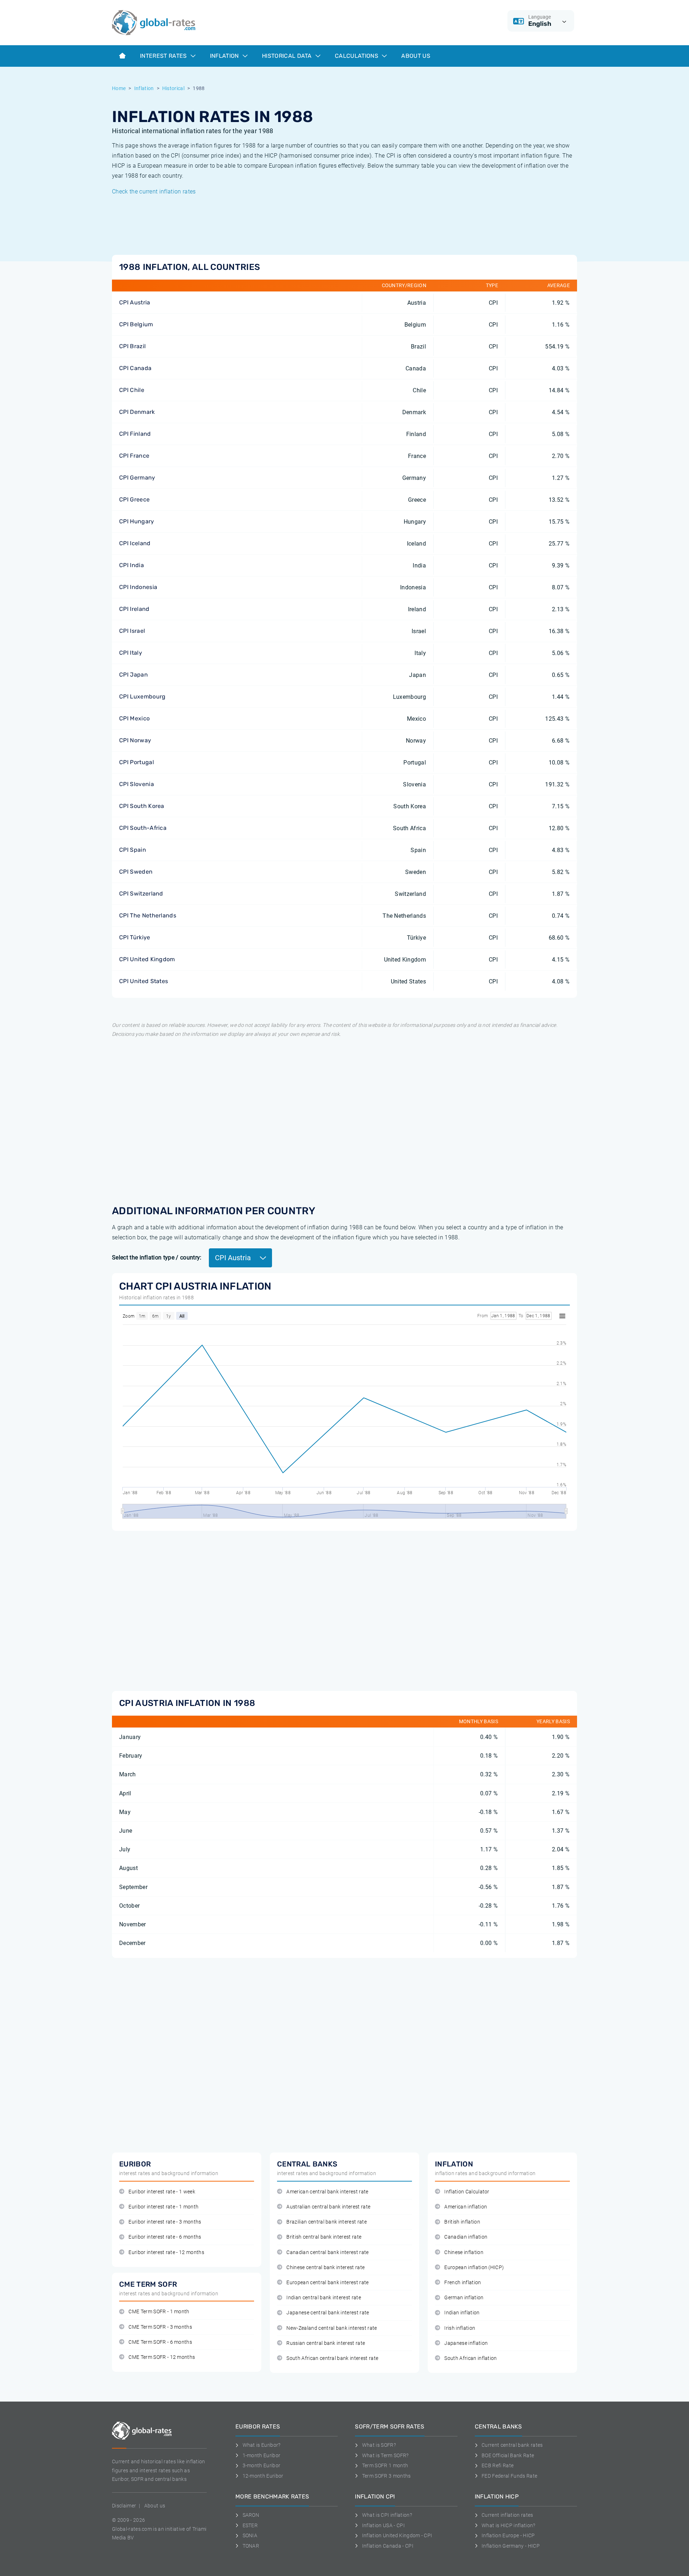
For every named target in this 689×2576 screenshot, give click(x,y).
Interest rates (164, 56)
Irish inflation (460, 2328)
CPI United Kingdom (147, 959)
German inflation (464, 2298)
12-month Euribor (263, 2476)
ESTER (250, 2525)
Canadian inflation (466, 2237)
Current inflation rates (507, 2515)
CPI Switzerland (141, 894)
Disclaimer (124, 2506)
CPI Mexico (134, 718)
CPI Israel (132, 631)
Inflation (225, 56)
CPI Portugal (137, 762)
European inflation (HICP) (474, 2268)
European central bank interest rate (327, 2283)
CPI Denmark (137, 412)
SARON (251, 2515)
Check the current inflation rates (154, 191)
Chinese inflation (464, 2252)
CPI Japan (133, 675)
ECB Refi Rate (498, 2465)
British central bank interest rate (324, 2237)
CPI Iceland (135, 543)
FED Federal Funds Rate (509, 2476)
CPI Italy (131, 653)
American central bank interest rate (327, 2192)
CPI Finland (135, 434)
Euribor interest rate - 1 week (162, 2192)
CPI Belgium (136, 324)
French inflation (463, 2283)
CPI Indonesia (138, 587)
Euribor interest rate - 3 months (165, 2222)
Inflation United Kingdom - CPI (397, 2535)
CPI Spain (133, 850)
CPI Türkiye (135, 937)
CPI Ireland (134, 609)
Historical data (288, 56)
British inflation (462, 2222)
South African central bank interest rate (332, 2358)
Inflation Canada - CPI (388, 2546)
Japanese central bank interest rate (328, 2313)
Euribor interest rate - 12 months (166, 2252)
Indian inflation (462, 2313)
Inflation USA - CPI (383, 2525)
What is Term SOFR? (385, 2455)
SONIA (250, 2535)
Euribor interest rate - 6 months (165, 2237)
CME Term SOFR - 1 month (159, 2312)
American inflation (466, 2207)
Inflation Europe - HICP (508, 2535)
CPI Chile (132, 390)
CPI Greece (134, 499)
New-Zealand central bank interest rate (332, 2328)
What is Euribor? (262, 2445)
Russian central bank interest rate (326, 2343)
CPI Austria (135, 302)
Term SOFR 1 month (385, 2465)
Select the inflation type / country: (157, 1257)
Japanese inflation (466, 2343)
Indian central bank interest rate (324, 2298)
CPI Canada (135, 368)
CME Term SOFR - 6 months (160, 2342)
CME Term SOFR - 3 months (160, 2327)
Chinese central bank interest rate (325, 2268)
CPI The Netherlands (148, 915)
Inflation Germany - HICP (511, 2546)
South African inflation (470, 2358)
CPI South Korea (142, 806)
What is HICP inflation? (508, 2525)
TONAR (251, 2546)
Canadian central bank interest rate (327, 2252)
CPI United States (144, 981)
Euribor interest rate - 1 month (163, 2207)
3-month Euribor (261, 2465)
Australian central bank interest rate (328, 2207)
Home (119, 88)
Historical (173, 88)
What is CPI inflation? (387, 2515)
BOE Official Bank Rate (508, 2455)
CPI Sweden (136, 872)
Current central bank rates (512, 2445)
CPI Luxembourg (142, 696)
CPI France (134, 456)
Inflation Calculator (467, 2192)
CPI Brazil (132, 346)
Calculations (357, 56)
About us (416, 56)
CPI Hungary (137, 521)
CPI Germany (137, 478)
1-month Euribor (261, 2455)
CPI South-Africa (143, 828)
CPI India (132, 565)
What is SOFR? (379, 2445)
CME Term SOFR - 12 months (162, 2357)
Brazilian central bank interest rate (327, 2222)
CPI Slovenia (137, 784)
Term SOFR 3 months (386, 2476)
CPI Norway (135, 740)
